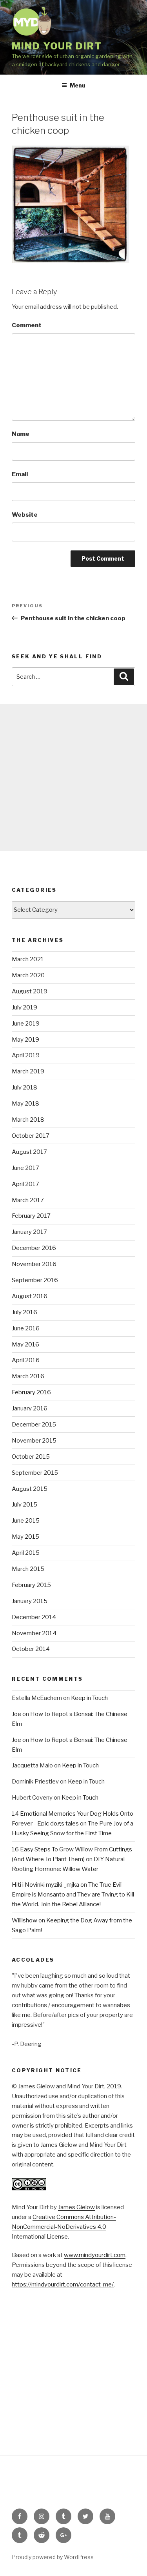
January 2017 (29, 1232)
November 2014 (34, 1633)
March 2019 (28, 1071)
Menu (78, 85)
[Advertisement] (73, 777)
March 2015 (28, 1569)
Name (21, 434)
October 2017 (31, 1136)
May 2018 (25, 1104)
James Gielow (76, 2207)
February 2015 (31, 1585)
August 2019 (30, 991)
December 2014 (34, 1617)
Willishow (24, 1920)
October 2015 (31, 1457)
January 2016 (30, 1408)
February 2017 (31, 1216)
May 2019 (25, 1040)
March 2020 (28, 975)
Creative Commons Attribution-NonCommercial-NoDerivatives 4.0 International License (64, 2227)
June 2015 (26, 1521)
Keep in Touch (89, 1698)
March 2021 (28, 959)
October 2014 (31, 1649)
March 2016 (28, 1376)
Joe (16, 1714)
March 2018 (28, 1120)
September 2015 (35, 1473)
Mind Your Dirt (57, 46)
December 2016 (34, 1248)
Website (25, 515)
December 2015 (34, 1425)
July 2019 (24, 1007)
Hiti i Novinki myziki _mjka (45, 1885)
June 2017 (25, 1168)
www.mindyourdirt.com (95, 2255)
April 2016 (26, 1360)
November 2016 (34, 1264)
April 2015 (26, 1553)
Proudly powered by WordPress (53, 2557)
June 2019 (26, 1024)
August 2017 (29, 1152)
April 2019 (26, 1055)
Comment (27, 325)
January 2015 (30, 1601)
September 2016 (35, 1280)
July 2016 (24, 1312)
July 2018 (24, 1088)
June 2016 (26, 1328)
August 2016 (30, 1296)
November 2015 (34, 1441)
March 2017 (28, 1200)
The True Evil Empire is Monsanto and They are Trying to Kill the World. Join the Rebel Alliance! (73, 1895)
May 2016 (25, 1344)
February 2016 (31, 1392)
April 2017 (25, 1184)
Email (20, 474)
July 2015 (24, 1505)
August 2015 (30, 1489)
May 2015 (25, 1537)
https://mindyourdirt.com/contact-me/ (63, 2285)
